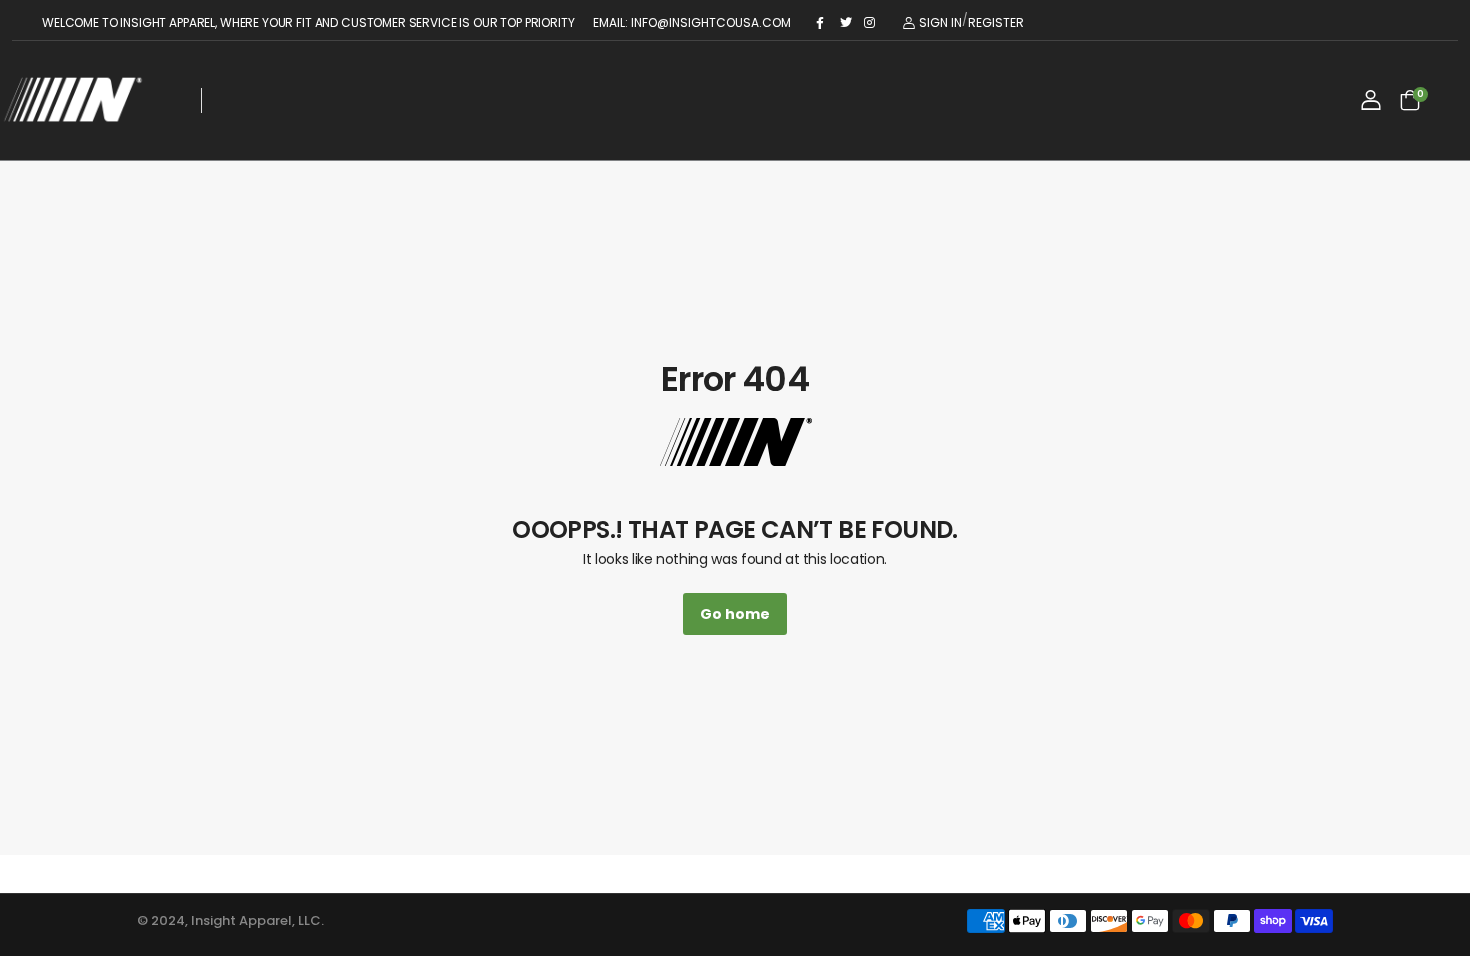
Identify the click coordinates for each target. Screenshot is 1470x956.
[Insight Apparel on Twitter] (847, 23)
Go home (735, 614)
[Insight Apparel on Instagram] (871, 23)
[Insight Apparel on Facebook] (823, 23)
